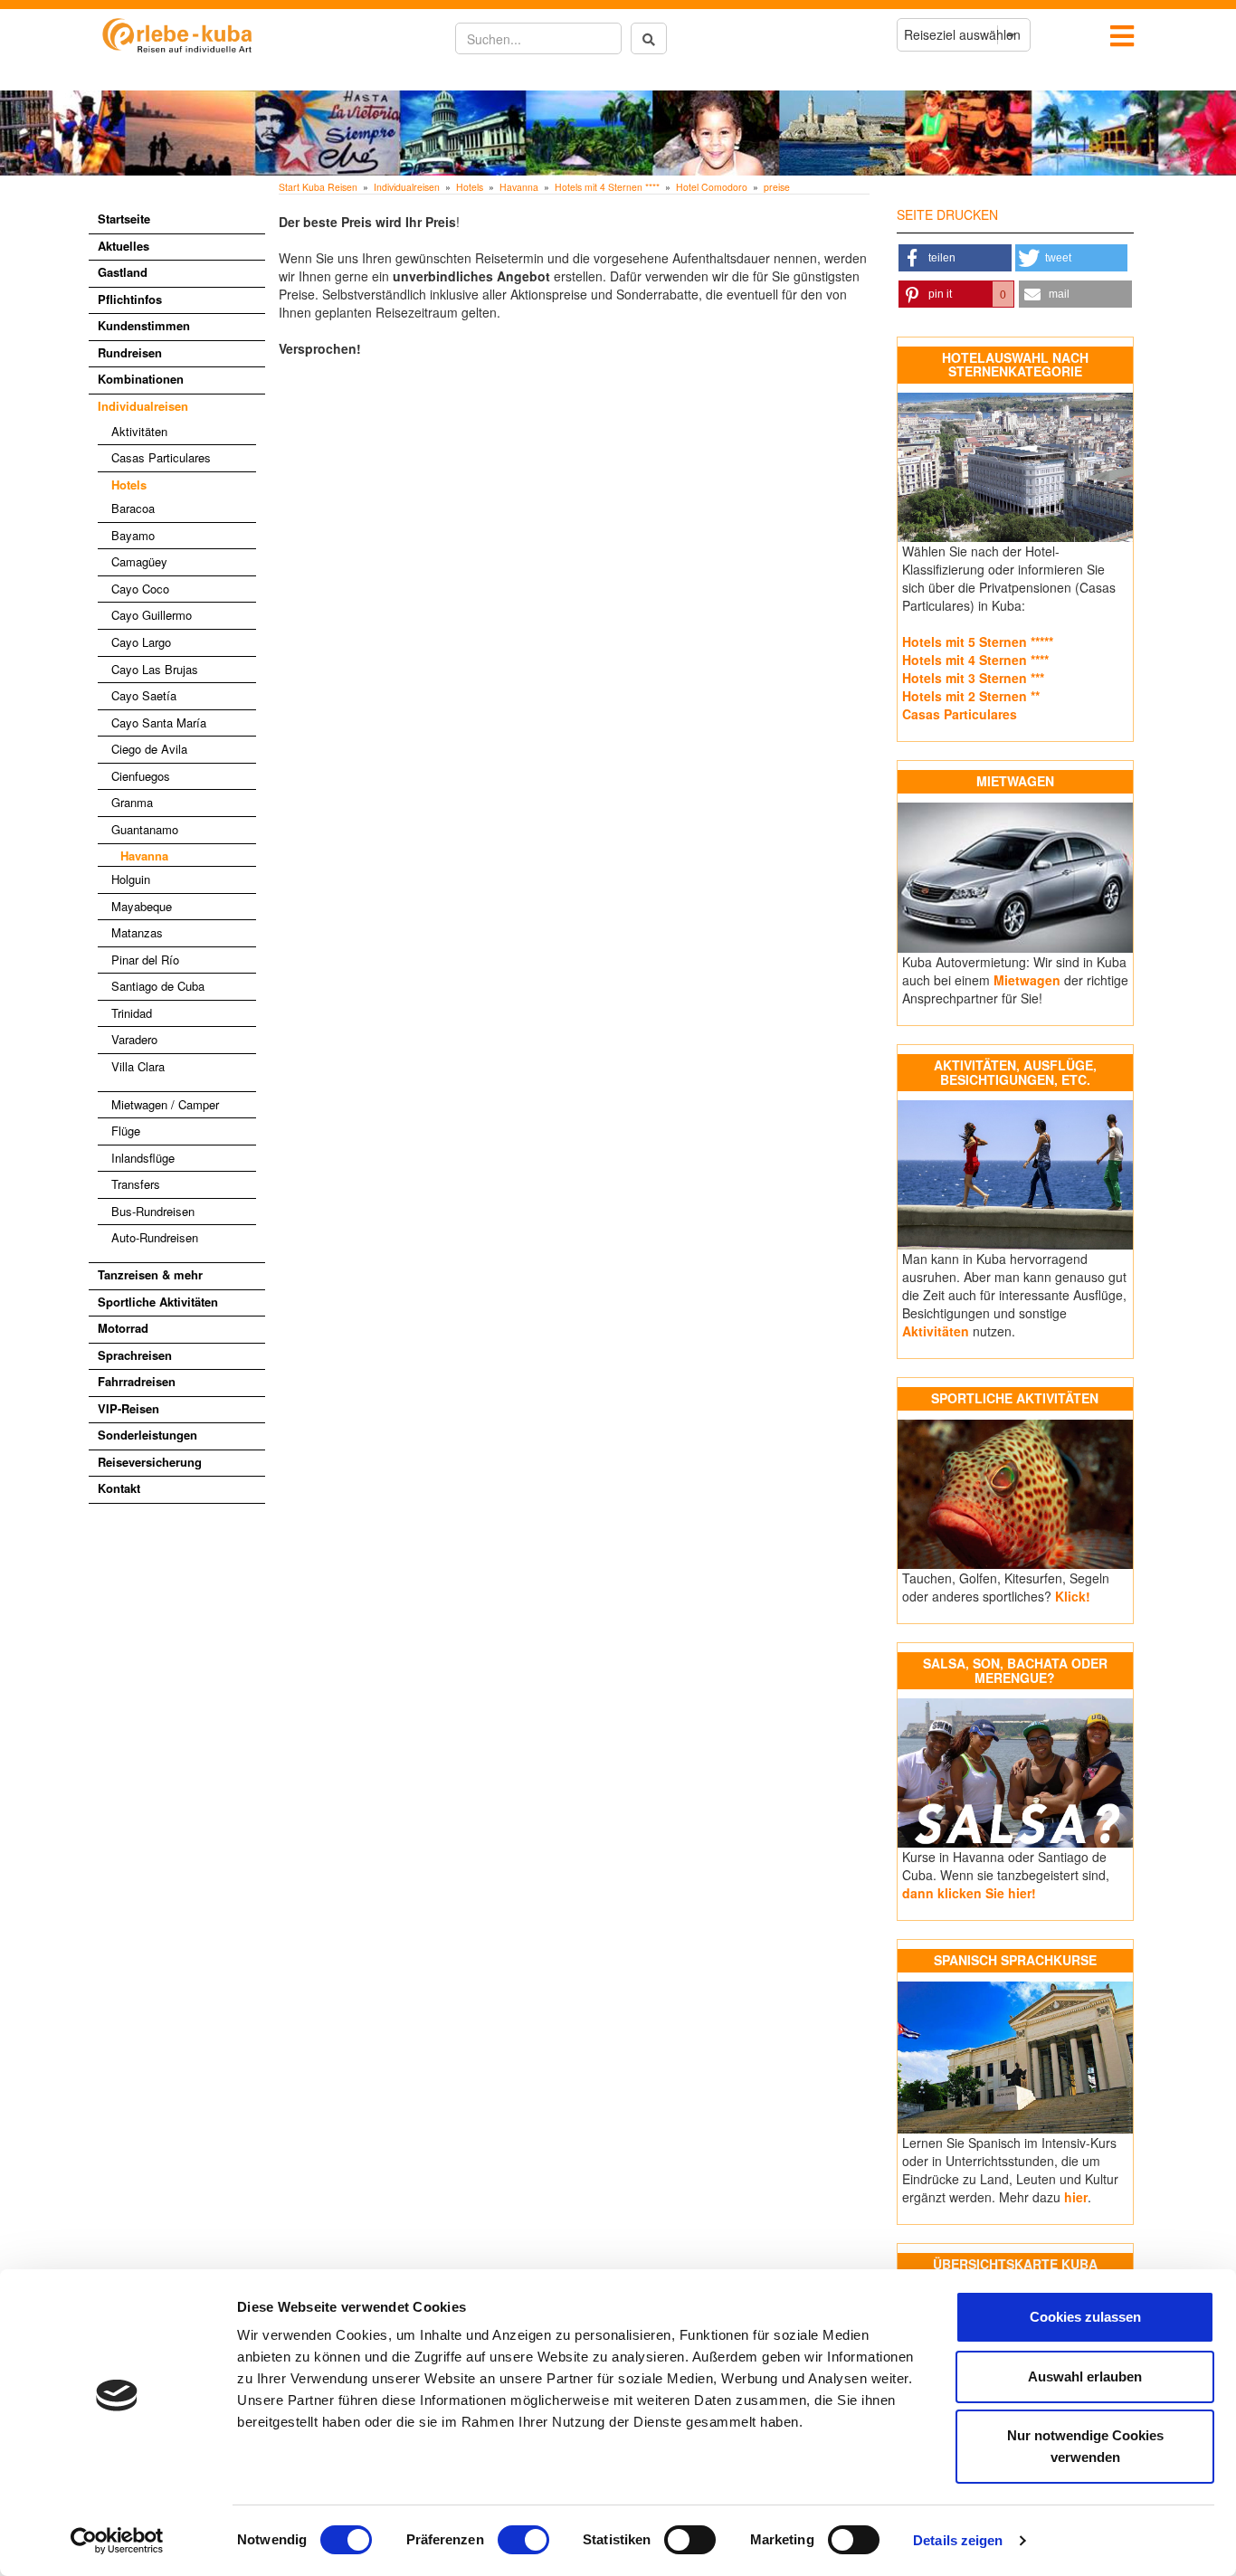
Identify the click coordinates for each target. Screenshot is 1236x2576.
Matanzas (137, 932)
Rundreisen (130, 352)
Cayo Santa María (159, 722)
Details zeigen (958, 2540)
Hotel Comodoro (712, 187)
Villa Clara (138, 1066)
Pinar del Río (145, 960)
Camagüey (139, 561)
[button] (955, 258)
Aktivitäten (139, 431)
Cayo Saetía (144, 695)
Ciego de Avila (149, 749)
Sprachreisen (135, 1355)
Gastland (123, 272)
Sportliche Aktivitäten (158, 1302)
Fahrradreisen (137, 1381)
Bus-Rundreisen (153, 1211)
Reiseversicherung (150, 1462)
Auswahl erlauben (1085, 2376)
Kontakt (119, 1488)
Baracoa (133, 508)
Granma (132, 802)
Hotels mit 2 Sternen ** (971, 696)
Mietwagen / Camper (165, 1104)
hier (1076, 2197)
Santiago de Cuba (158, 986)
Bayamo (133, 535)
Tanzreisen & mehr (150, 1274)
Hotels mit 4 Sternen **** (607, 187)
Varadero (134, 1039)
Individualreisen (143, 406)
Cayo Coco (140, 589)
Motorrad (123, 1328)
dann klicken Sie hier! (969, 1893)
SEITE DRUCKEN (947, 214)
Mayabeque (142, 906)
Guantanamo (145, 829)
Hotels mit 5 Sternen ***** (978, 642)
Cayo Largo (141, 642)
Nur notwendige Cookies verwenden (1085, 2446)
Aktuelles (124, 246)
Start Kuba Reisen (318, 187)
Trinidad (132, 1013)
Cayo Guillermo (152, 615)
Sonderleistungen (147, 1435)
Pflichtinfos (130, 299)
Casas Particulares (161, 457)
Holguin (131, 879)
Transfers (136, 1184)
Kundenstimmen (144, 325)
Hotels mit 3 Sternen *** (973, 678)
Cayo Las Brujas (155, 669)
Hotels (129, 485)
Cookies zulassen (1085, 2317)
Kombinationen (141, 379)
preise (777, 187)
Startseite (124, 219)
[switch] (523, 2540)
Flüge (126, 1131)
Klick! (1073, 1596)
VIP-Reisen (128, 1408)
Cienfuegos (141, 776)
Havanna (144, 855)
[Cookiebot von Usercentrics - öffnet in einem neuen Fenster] (117, 2541)
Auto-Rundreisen (155, 1237)
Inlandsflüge (143, 1158)
